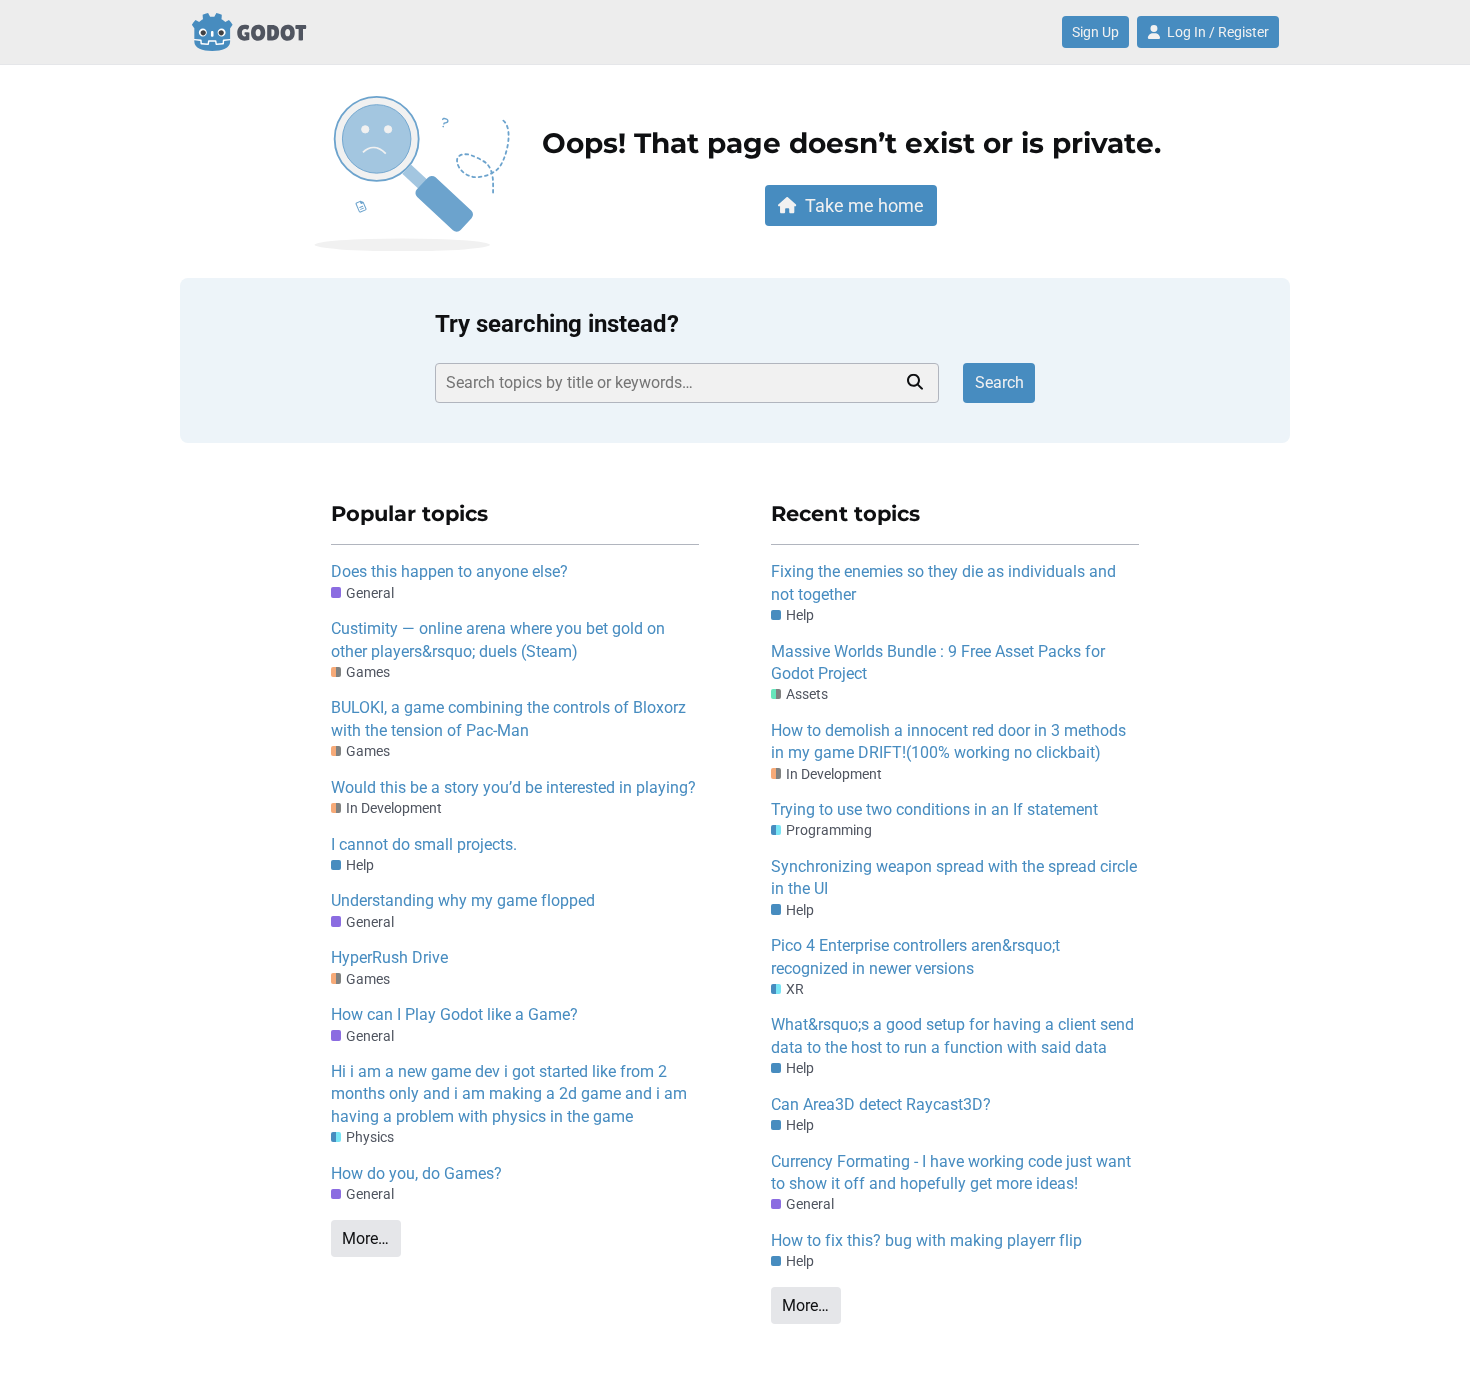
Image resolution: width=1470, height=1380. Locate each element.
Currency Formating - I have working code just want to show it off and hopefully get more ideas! (951, 1172)
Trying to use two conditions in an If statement (934, 809)
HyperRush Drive (389, 957)
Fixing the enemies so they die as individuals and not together (943, 582)
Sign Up (1095, 32)
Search (999, 382)
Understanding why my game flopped (463, 900)
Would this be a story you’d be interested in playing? (513, 787)
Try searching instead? (557, 324)
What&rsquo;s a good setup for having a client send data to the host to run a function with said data (952, 1035)
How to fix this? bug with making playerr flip (926, 1240)
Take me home (864, 205)
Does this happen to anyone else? (449, 571)
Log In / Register (1218, 32)
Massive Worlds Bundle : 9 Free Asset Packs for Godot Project (938, 662)
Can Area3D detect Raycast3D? (881, 1104)
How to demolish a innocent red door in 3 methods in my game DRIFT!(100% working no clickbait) (948, 741)
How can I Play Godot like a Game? (454, 1014)
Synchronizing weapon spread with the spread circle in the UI (954, 877)
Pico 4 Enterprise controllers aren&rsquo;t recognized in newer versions (915, 956)
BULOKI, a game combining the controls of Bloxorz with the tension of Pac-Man (508, 718)
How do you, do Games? (416, 1173)
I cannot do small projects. (424, 844)
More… (365, 1238)
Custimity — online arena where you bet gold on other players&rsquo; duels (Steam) (498, 639)
